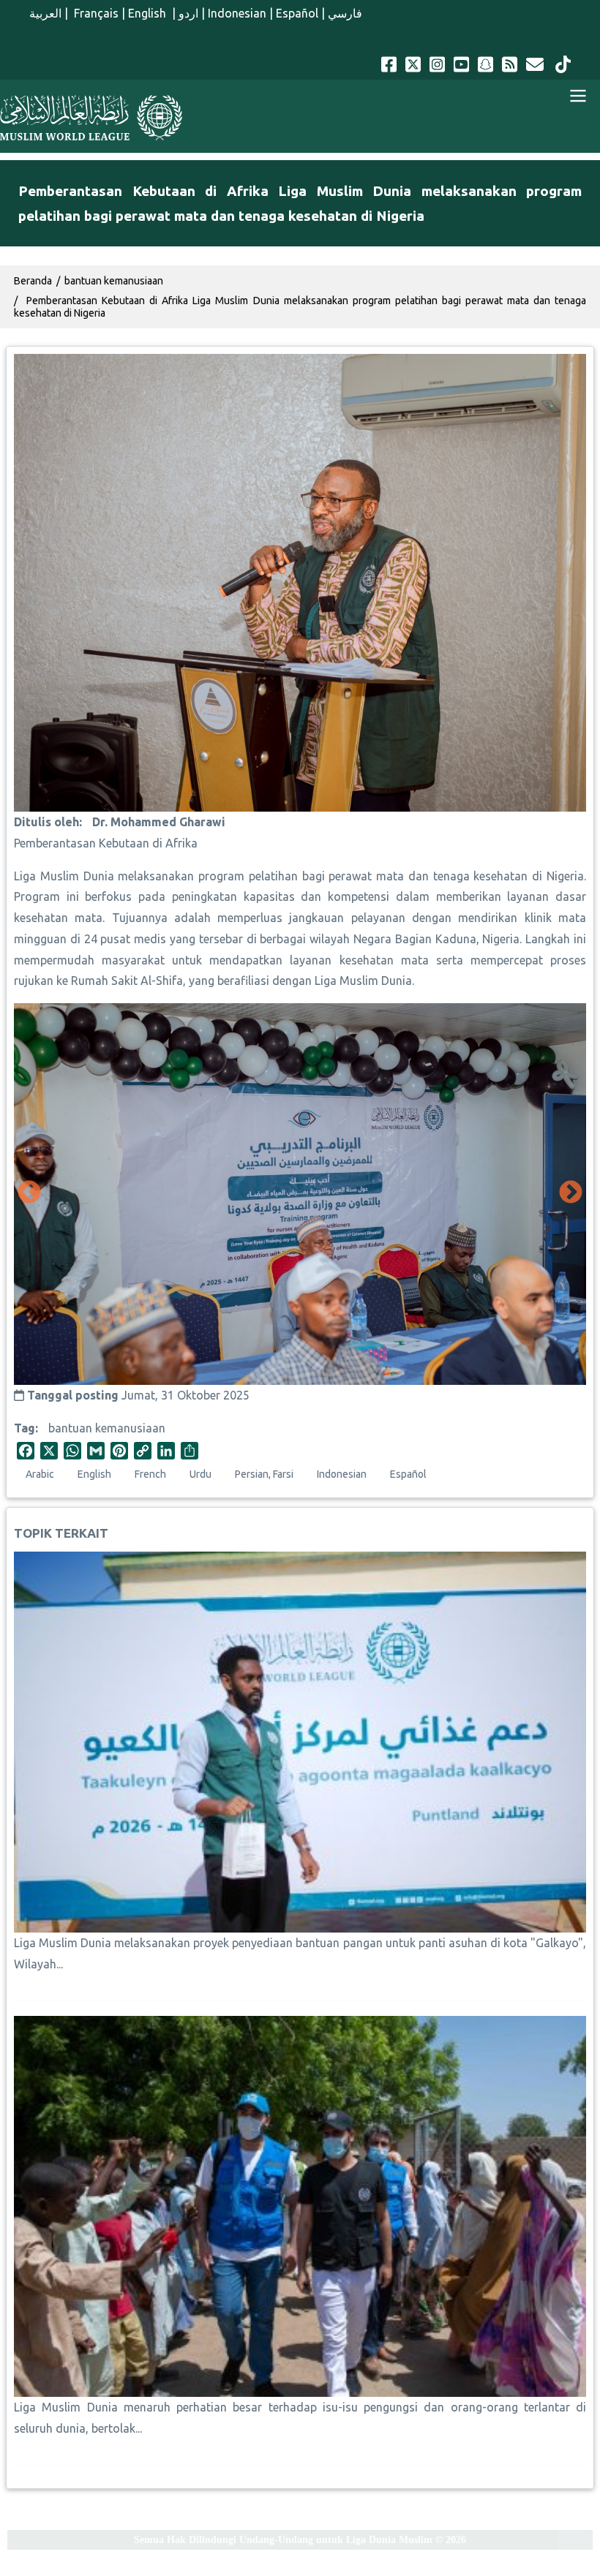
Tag (25, 1428)
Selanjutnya (571, 1193)
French (150, 1474)
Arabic (40, 1474)
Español (297, 13)
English (149, 13)
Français (95, 13)
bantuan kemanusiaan (107, 1428)
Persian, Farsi (264, 1474)
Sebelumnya (29, 1193)
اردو (188, 13)
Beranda (33, 281)
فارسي (345, 13)
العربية (45, 13)
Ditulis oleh (46, 822)
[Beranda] (91, 118)
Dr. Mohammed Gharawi (159, 822)
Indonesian (237, 13)
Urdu (200, 1474)
